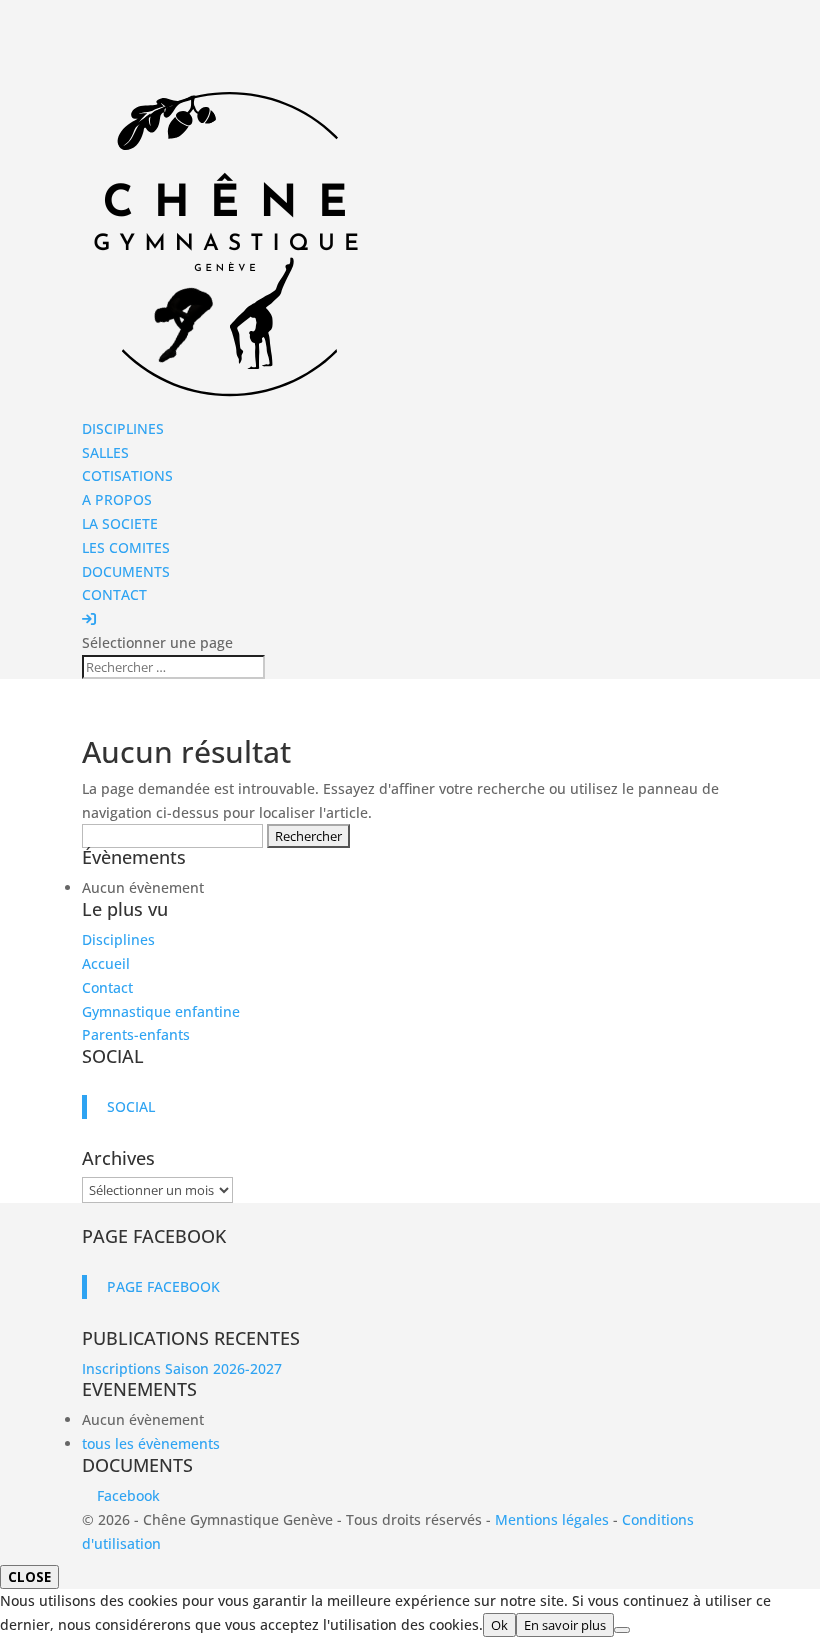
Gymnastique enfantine (161, 1011)
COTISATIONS (127, 475)
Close (29, 1577)
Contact (107, 987)
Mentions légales (552, 1519)
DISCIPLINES (123, 428)
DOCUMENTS (126, 571)
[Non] (622, 1630)
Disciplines (118, 939)
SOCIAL (113, 1056)
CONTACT (114, 594)
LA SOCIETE (120, 523)
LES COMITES (126, 547)
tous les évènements (151, 1443)
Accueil (106, 963)
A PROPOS (117, 499)
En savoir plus (565, 1625)
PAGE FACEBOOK (154, 1236)
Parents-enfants (136, 1034)
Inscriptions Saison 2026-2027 (182, 1368)
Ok (499, 1625)
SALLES (105, 452)
